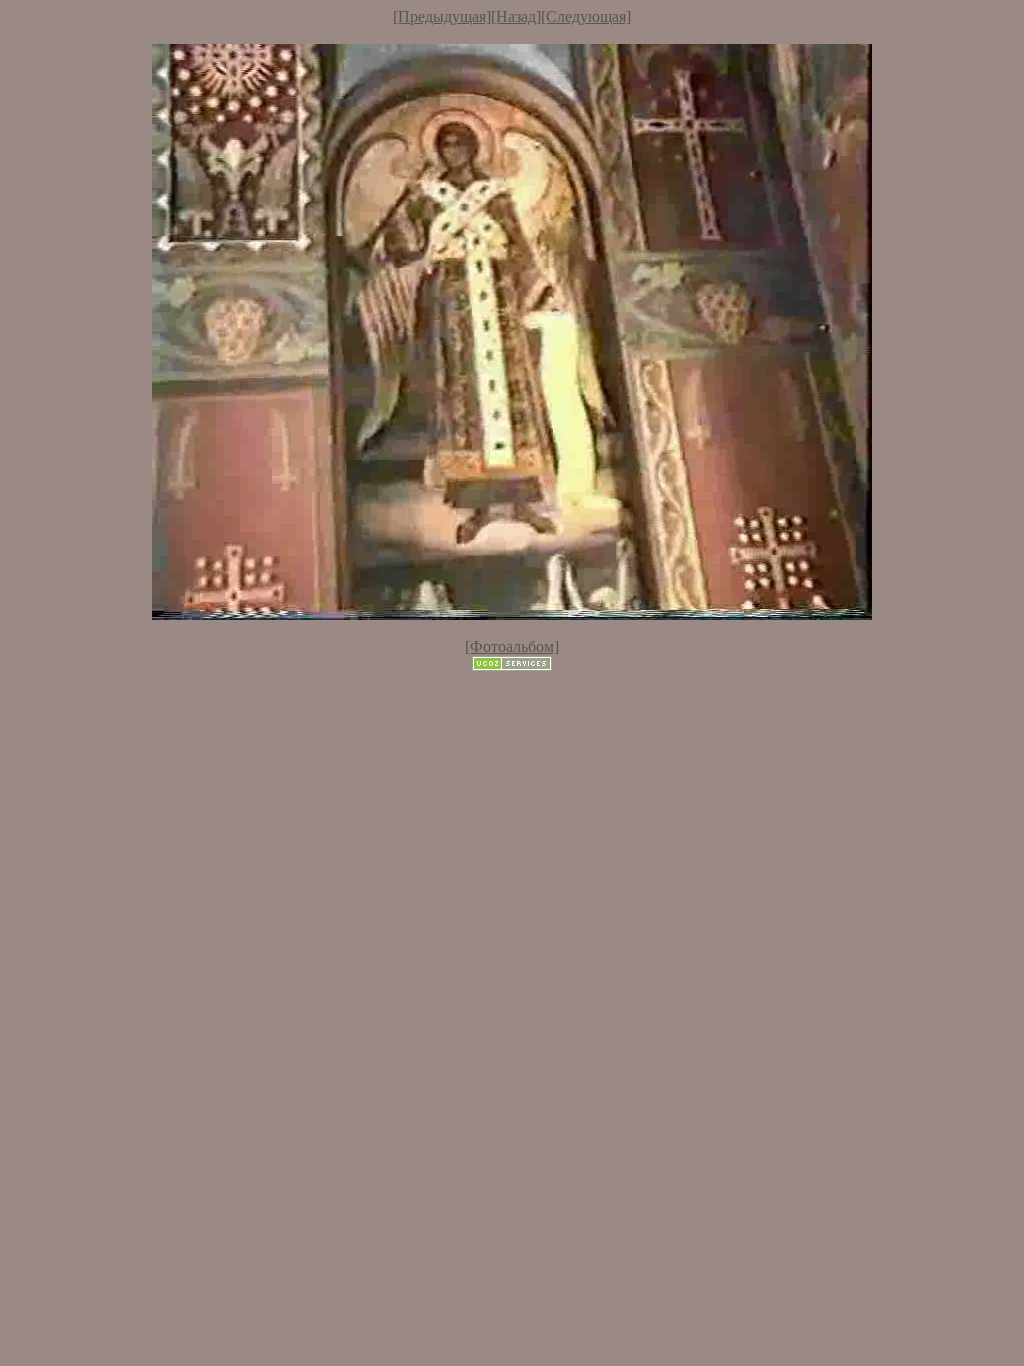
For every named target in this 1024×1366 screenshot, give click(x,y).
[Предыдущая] (442, 16)
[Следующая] (586, 16)
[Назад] (516, 16)
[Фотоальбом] (512, 646)
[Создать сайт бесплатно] (512, 665)
